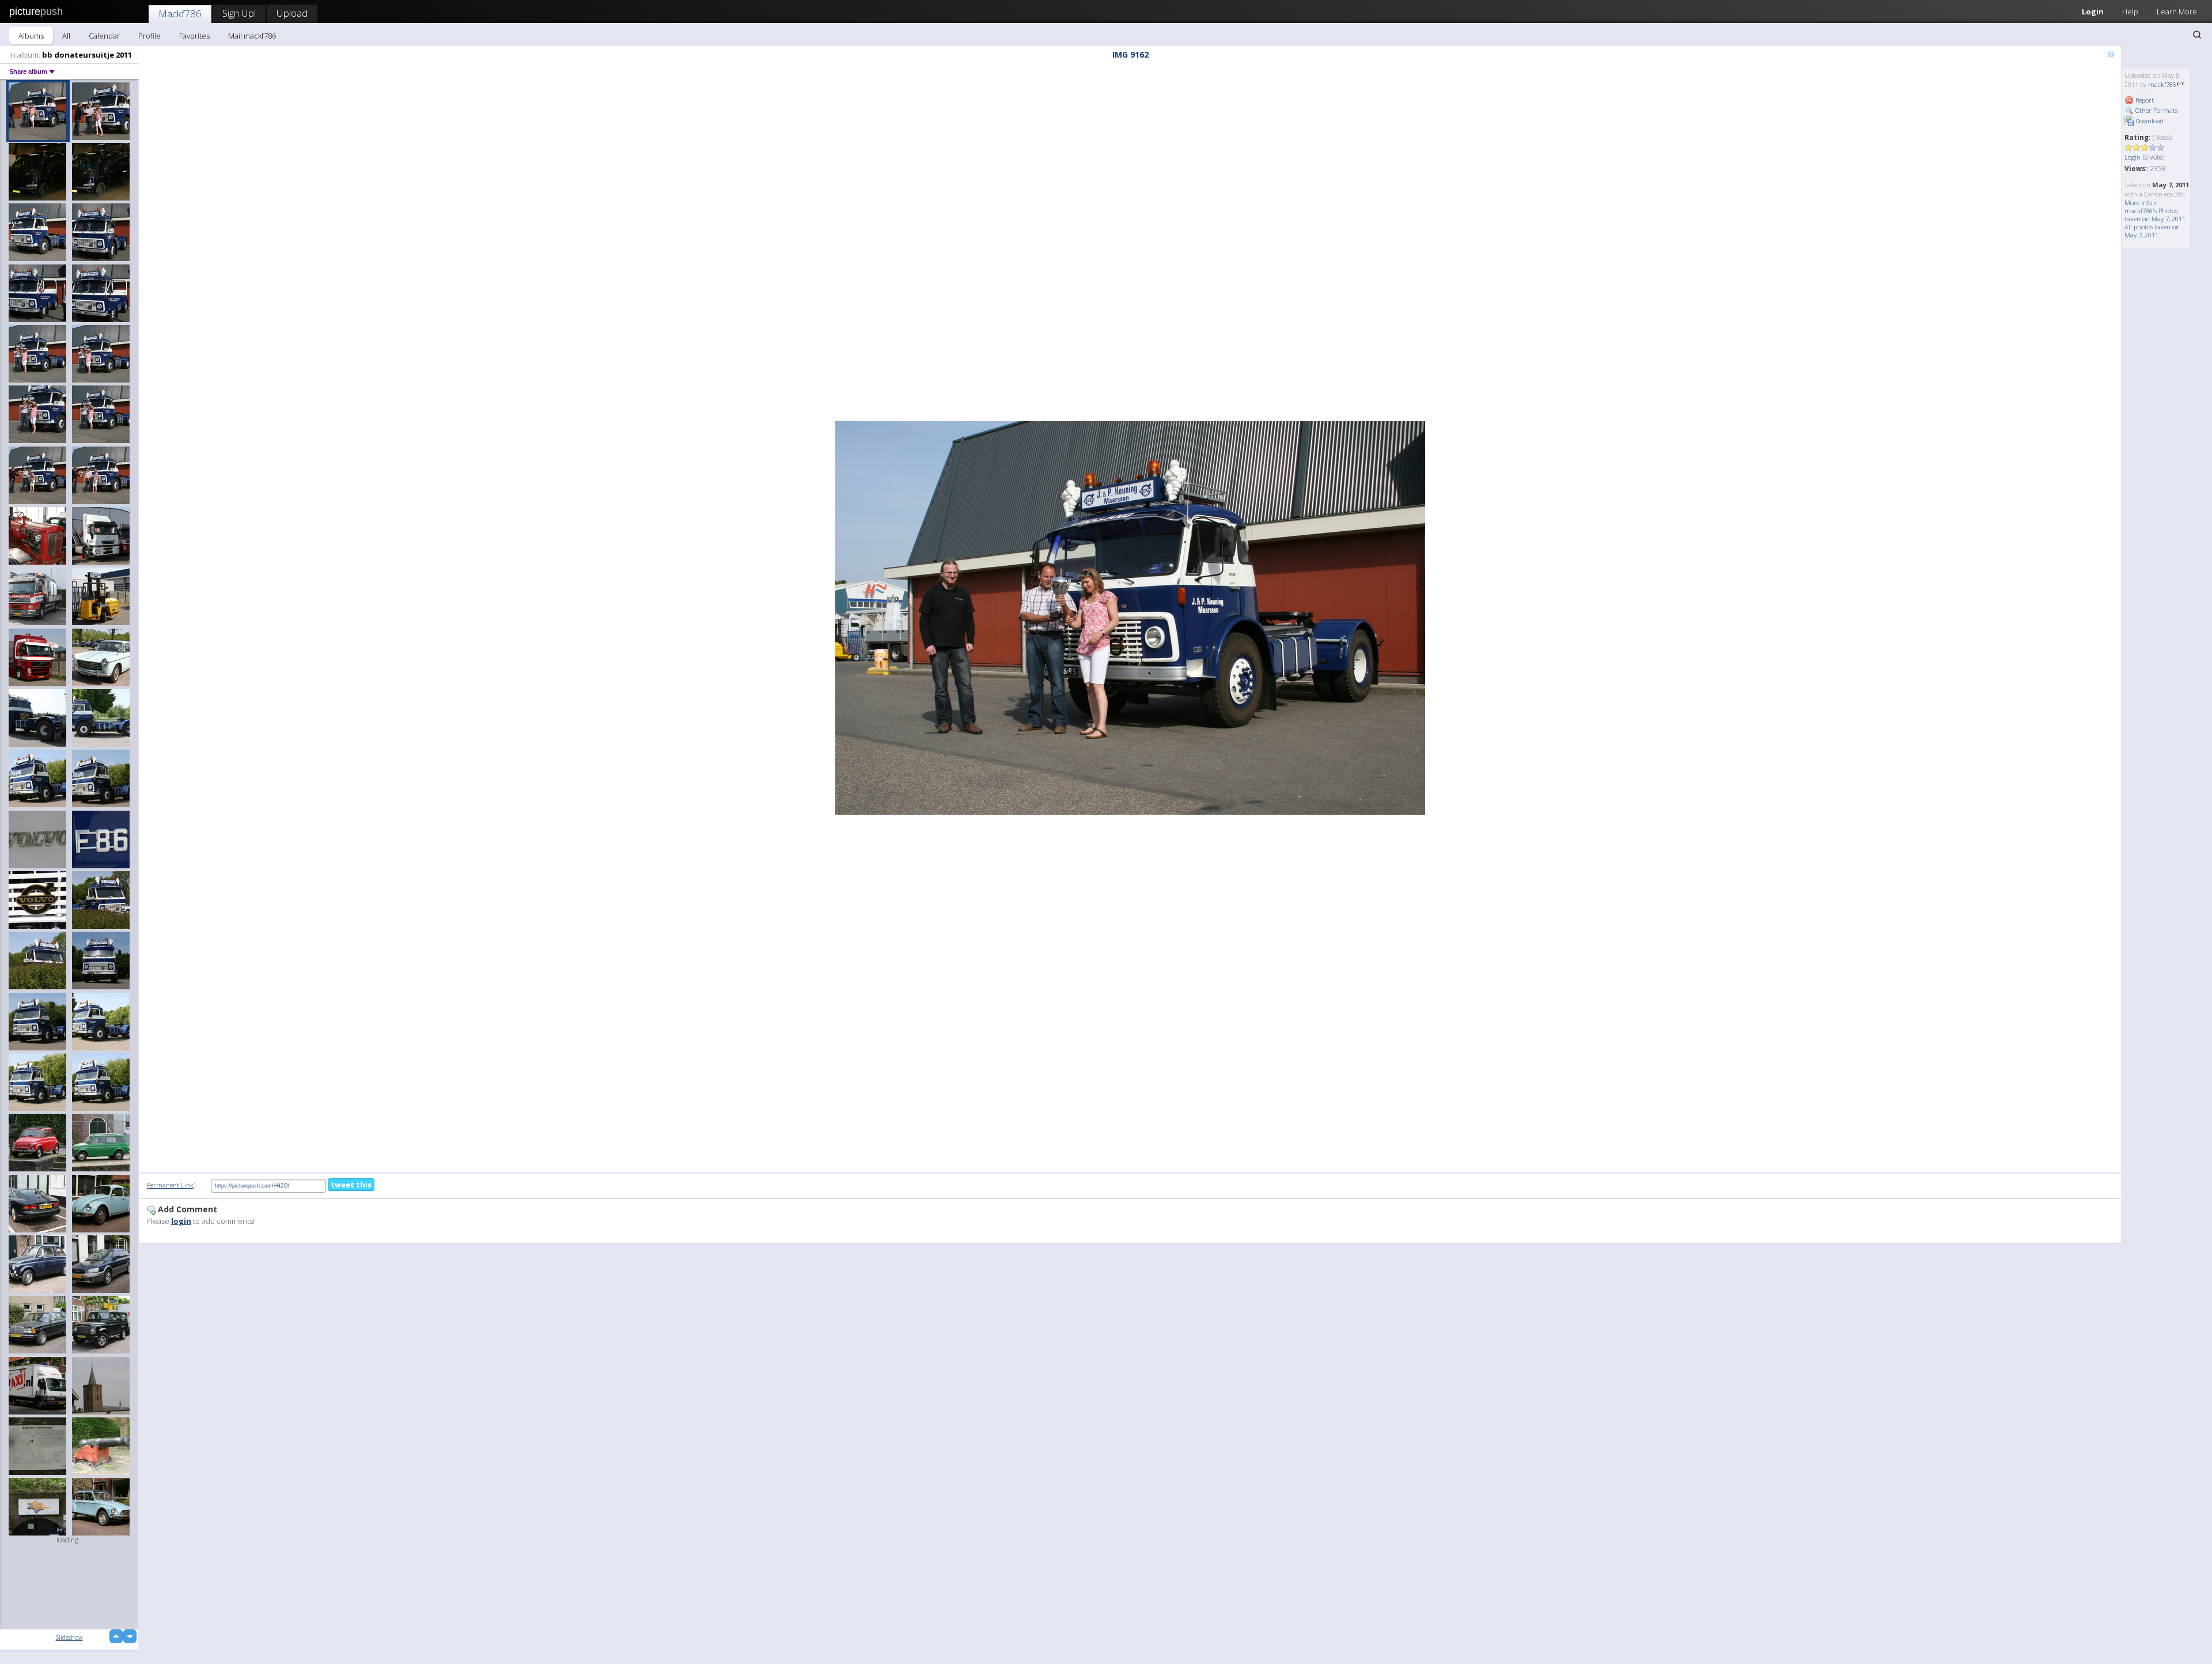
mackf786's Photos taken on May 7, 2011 (2155, 215)
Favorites (194, 36)
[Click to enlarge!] (1130, 618)
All (66, 36)
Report (2144, 100)
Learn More (2177, 12)
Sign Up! (239, 13)
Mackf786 (180, 14)
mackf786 (2162, 84)
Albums (31, 36)
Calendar (104, 36)
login (181, 1221)
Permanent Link (170, 1185)
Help (2130, 12)
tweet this (351, 1185)
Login (2093, 12)
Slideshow (69, 1637)
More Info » (2141, 203)
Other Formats (2156, 110)
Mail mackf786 (252, 36)
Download (2149, 121)
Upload (292, 13)
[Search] (2197, 35)
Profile (149, 36)
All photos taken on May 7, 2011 (2152, 231)
